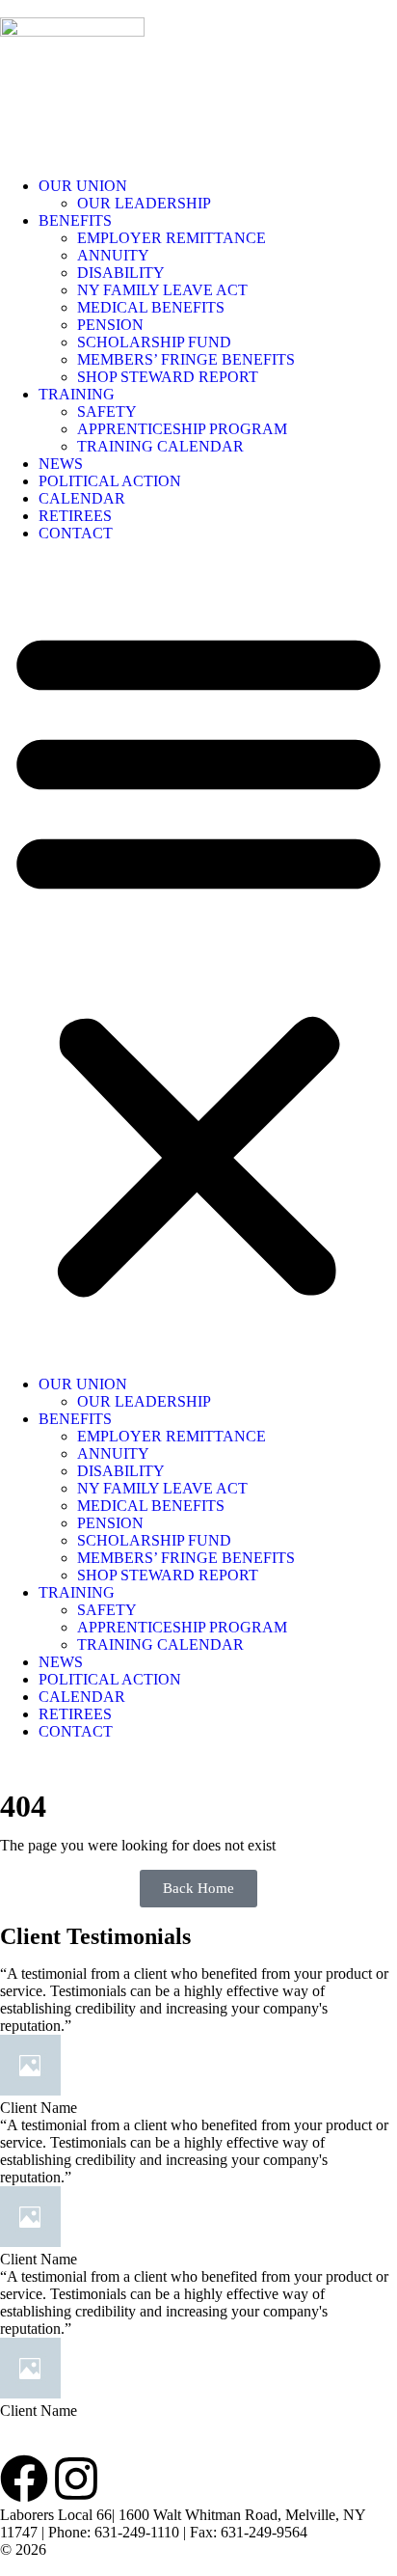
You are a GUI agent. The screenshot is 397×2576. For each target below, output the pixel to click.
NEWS (61, 464)
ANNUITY (113, 255)
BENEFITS (75, 220)
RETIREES (75, 516)
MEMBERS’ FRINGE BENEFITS (186, 359)
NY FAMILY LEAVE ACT (162, 290)
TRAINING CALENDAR (160, 446)
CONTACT (76, 533)
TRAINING (77, 394)
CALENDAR (82, 498)
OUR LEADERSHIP (144, 203)
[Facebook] (24, 2479)
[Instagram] (76, 2479)
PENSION (110, 325)
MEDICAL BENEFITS (151, 307)
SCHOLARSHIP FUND (154, 342)
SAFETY (107, 411)
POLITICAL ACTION (110, 481)
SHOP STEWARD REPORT (168, 377)
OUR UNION (83, 186)
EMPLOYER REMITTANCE (173, 238)
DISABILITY (121, 273)
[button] (198, 959)
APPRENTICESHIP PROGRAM (182, 429)
